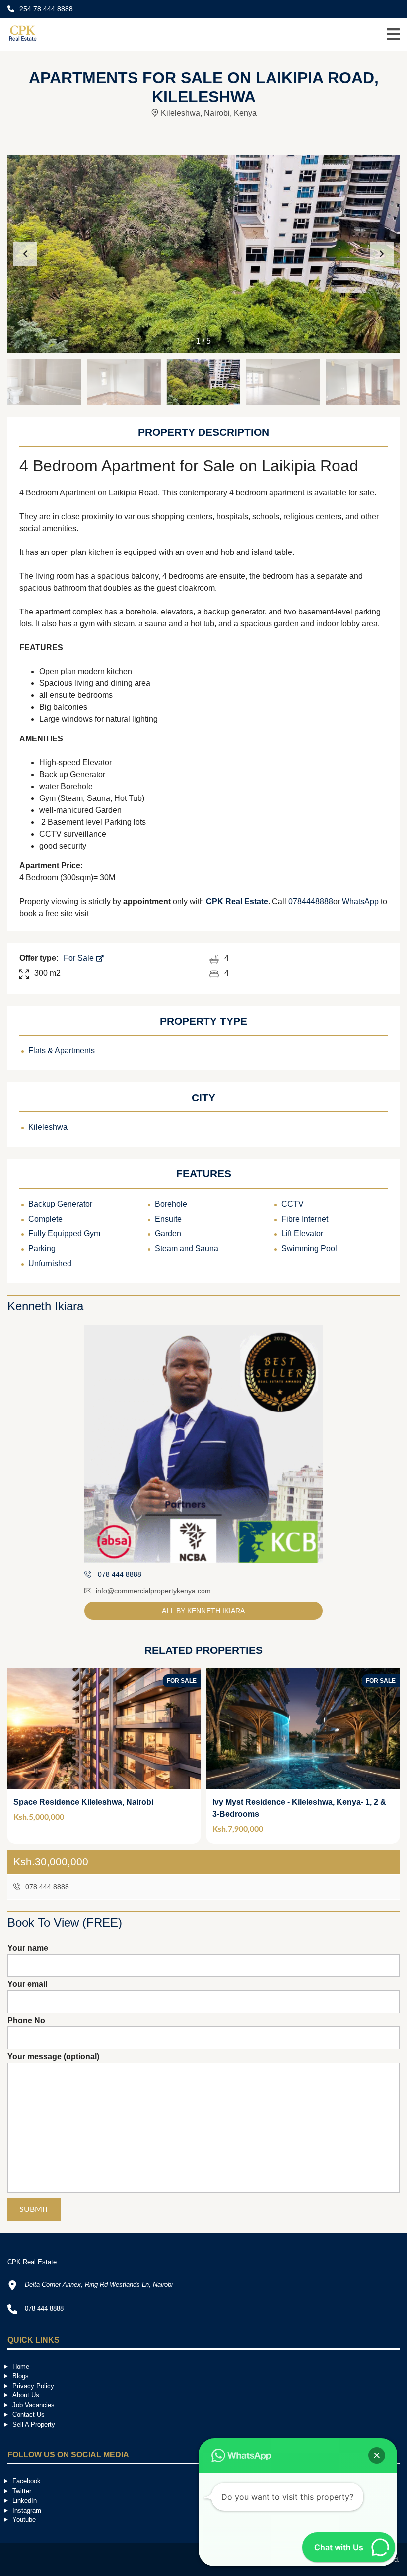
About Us (26, 2395)
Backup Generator (60, 1204)
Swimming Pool (309, 1249)
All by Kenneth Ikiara (203, 1611)
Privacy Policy (33, 2386)
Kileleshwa (48, 1127)
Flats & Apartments (62, 1051)
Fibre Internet (305, 1219)
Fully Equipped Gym (64, 1234)
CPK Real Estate (237, 901)
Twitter (22, 2491)
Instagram (27, 2510)
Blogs (21, 2376)
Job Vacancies (34, 2405)
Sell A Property (34, 2424)
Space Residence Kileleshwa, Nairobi (83, 1802)
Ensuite (168, 1219)
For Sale (80, 958)
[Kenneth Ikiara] (203, 1444)
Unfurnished (50, 1263)
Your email (27, 1984)
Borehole (171, 1204)
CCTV (293, 1204)
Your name (28, 1948)
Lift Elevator (302, 1234)
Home (21, 2366)
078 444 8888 (46, 1887)
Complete (45, 1219)
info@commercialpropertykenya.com (153, 1591)
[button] (382, 254)
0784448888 (311, 901)
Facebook (27, 2481)
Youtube (24, 2520)
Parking (42, 1249)
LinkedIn (25, 2500)
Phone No (26, 2020)
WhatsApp (360, 901)
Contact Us (29, 2415)
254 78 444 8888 (45, 9)
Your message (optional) (53, 2056)
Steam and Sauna (187, 1249)
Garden (168, 1234)
